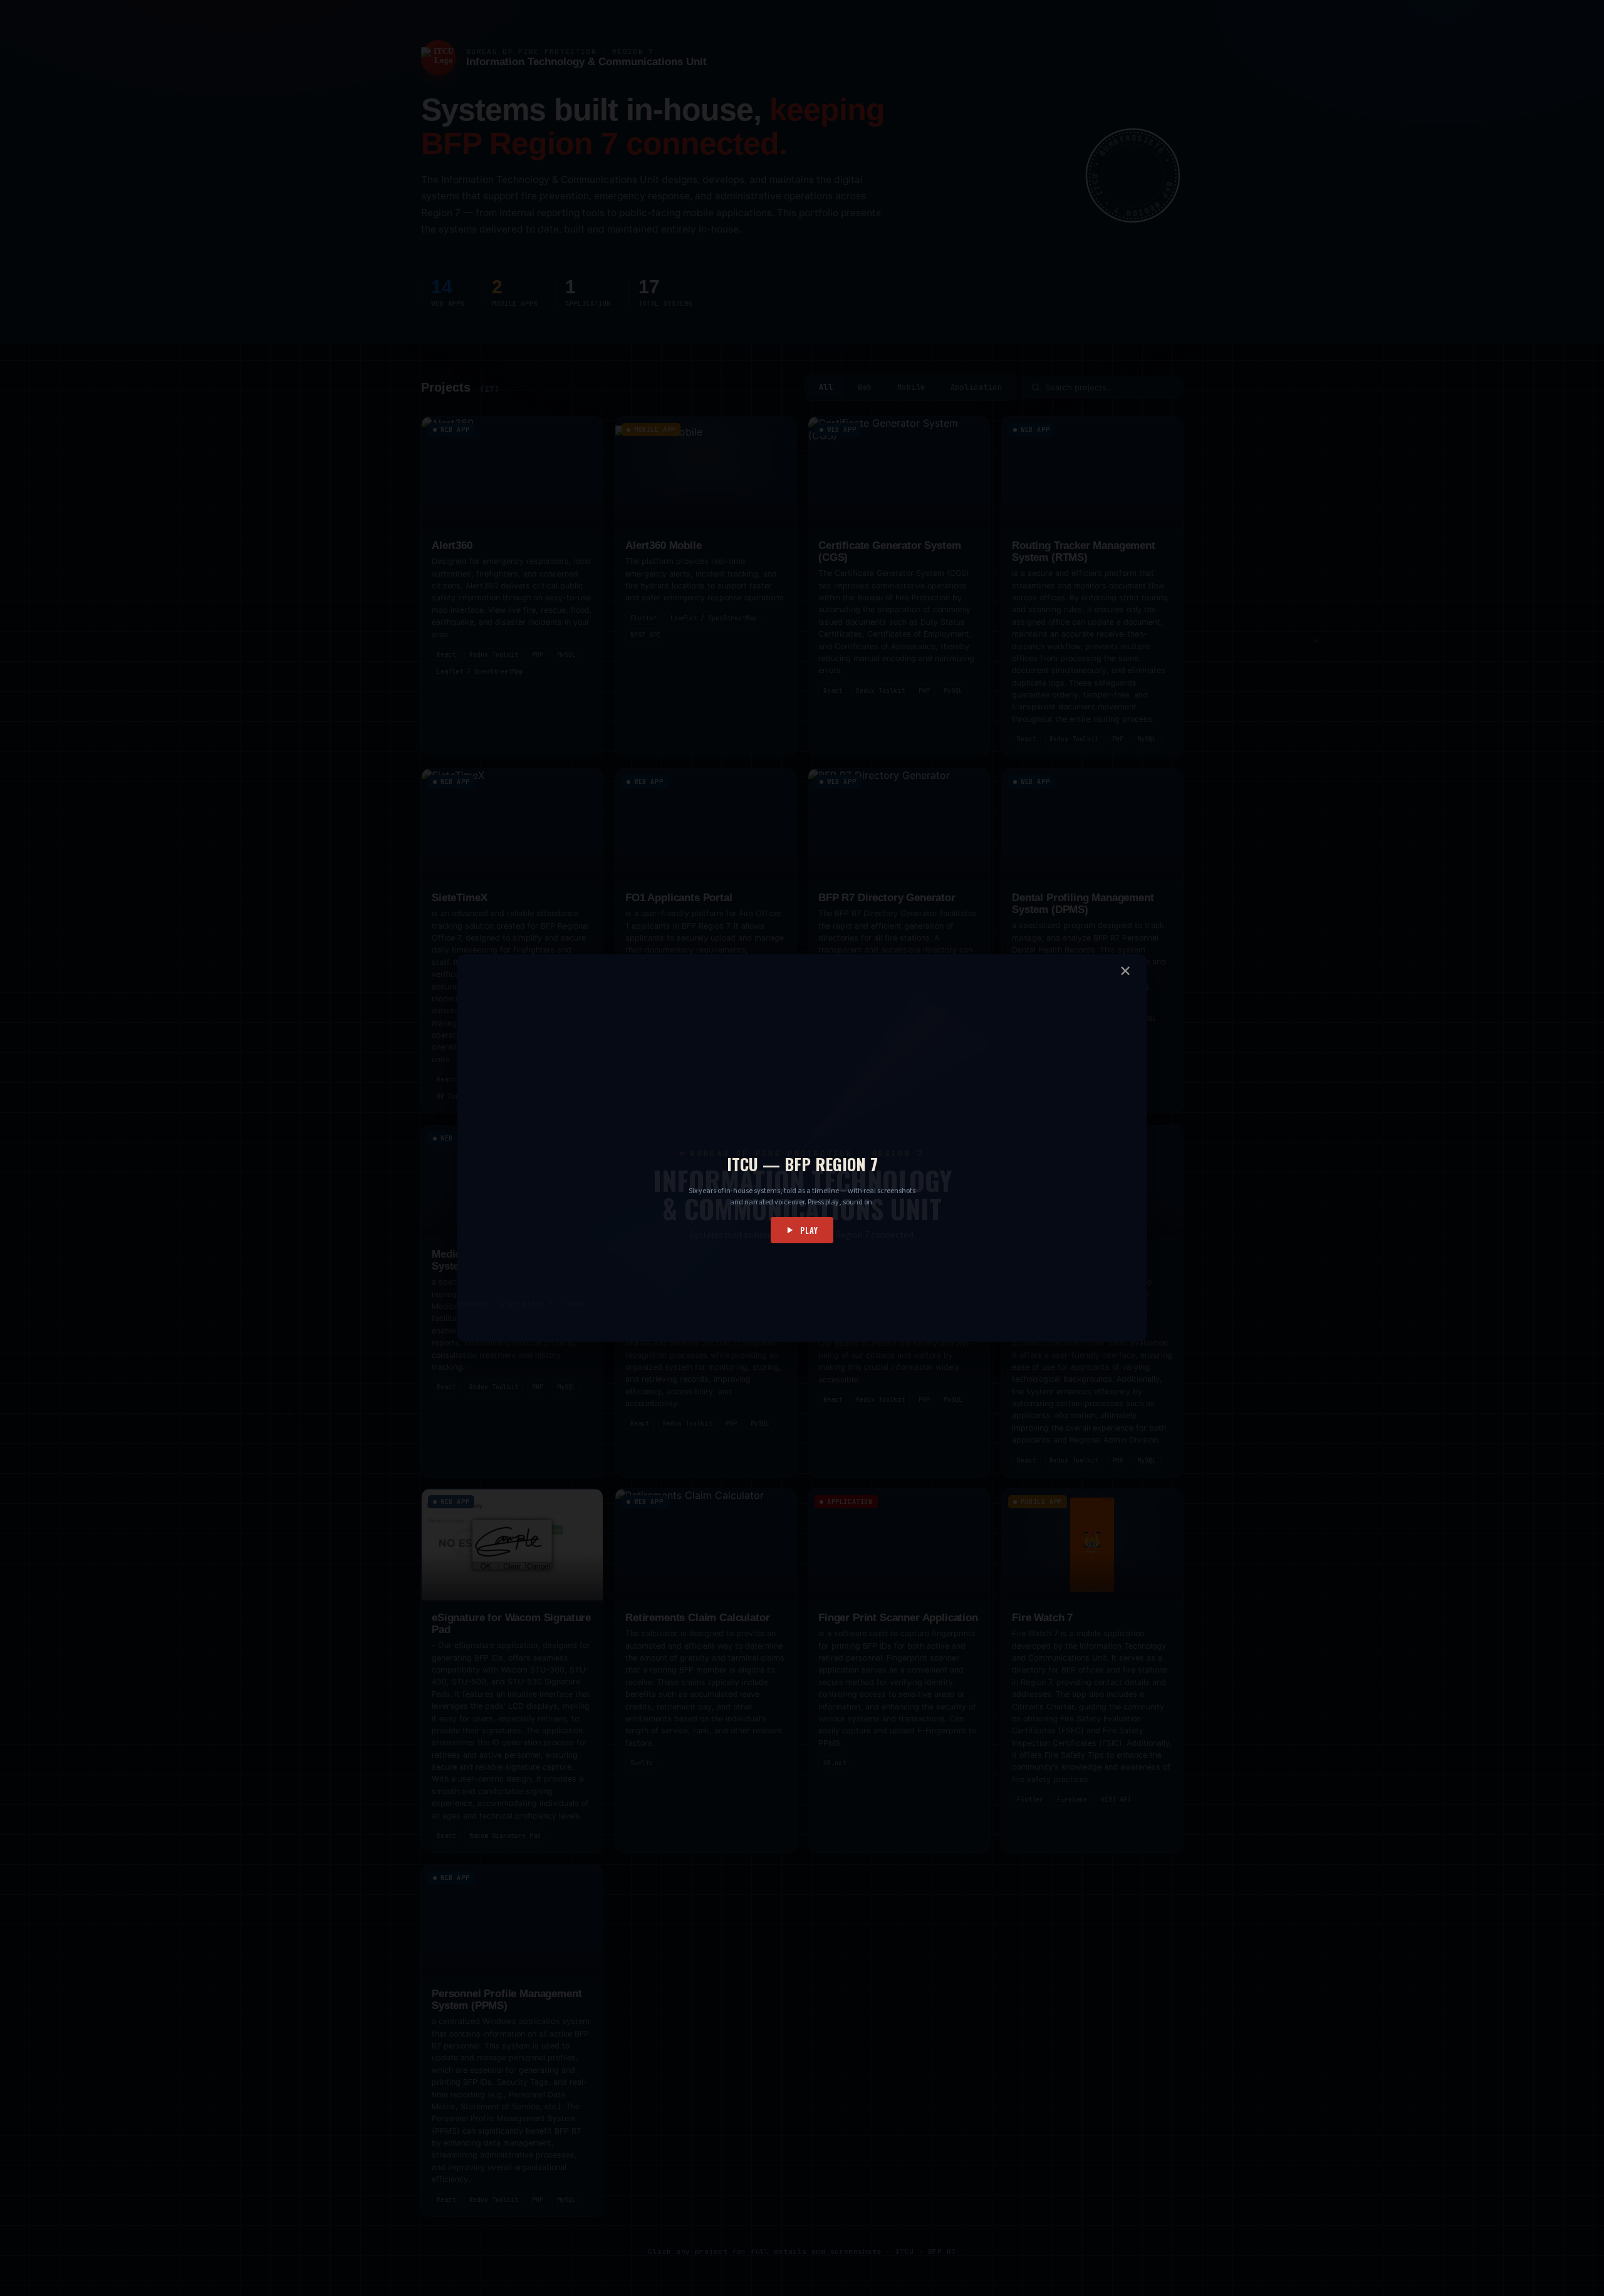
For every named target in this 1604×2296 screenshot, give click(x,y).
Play (809, 1230)
